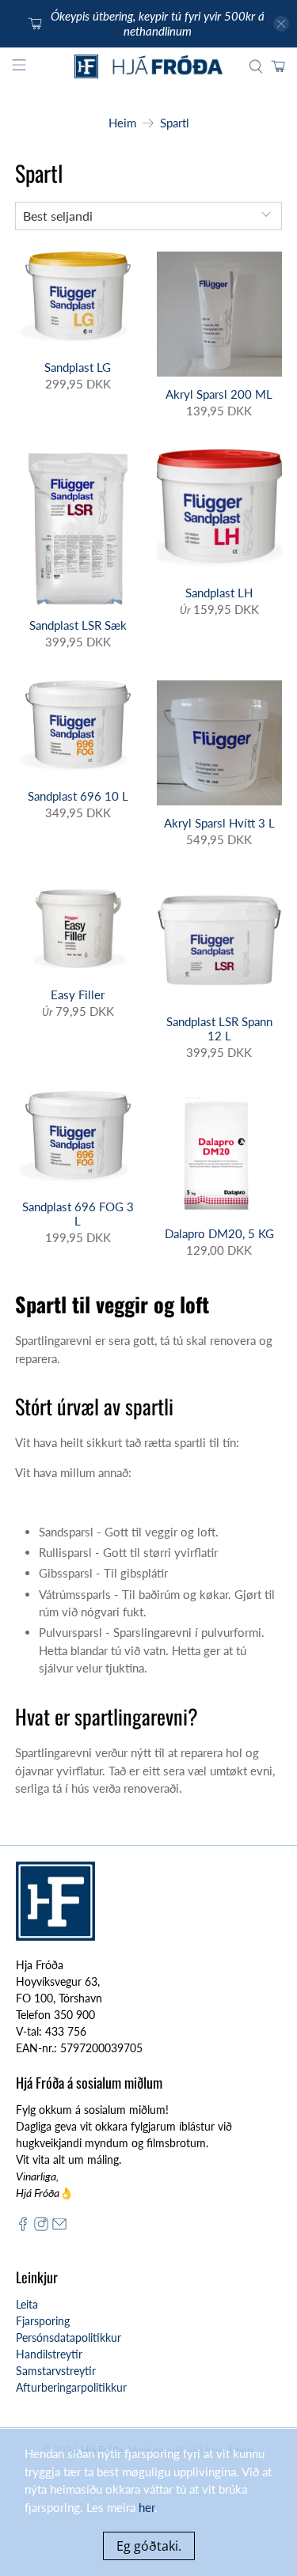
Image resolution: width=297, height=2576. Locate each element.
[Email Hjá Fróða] (59, 2227)
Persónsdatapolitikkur (69, 2337)
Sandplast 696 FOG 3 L (78, 1214)
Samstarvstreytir (56, 2371)
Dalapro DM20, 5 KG (219, 1233)
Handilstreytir (49, 2354)
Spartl (175, 123)
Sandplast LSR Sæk (78, 625)
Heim (122, 123)
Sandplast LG (78, 367)
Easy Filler (78, 994)
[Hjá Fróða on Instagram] (41, 2227)
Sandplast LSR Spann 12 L (219, 1029)
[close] (281, 24)
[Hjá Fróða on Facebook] (23, 2227)
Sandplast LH (219, 593)
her (147, 2507)
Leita (27, 2304)
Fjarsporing (43, 2321)
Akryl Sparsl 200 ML (219, 394)
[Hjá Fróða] (149, 66)
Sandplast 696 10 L (78, 796)
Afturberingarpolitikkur (71, 2387)
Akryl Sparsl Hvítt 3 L (219, 823)
